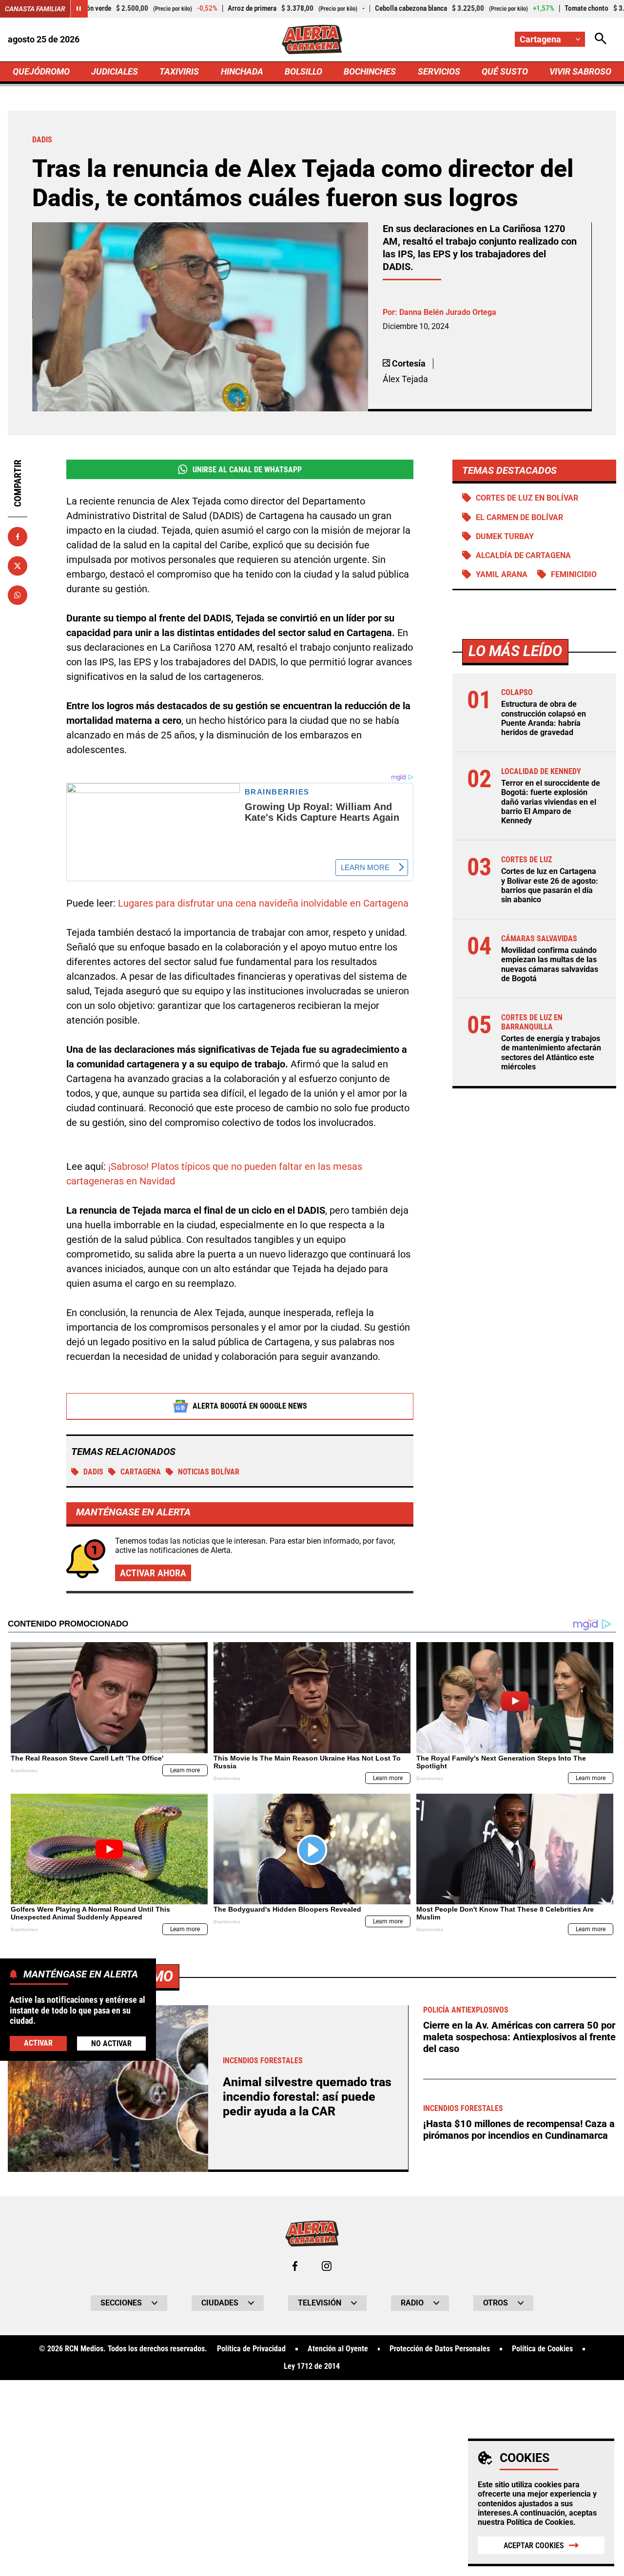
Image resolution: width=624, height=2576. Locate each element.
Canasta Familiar (35, 9)
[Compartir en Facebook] (18, 537)
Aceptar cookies (534, 2546)
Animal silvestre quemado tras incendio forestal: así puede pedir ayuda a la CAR (307, 2097)
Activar (38, 2043)
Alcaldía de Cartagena (523, 555)
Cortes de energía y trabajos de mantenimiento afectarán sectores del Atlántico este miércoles (551, 1053)
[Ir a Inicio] (312, 39)
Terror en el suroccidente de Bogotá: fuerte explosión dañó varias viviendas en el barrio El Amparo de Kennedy (551, 802)
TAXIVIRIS (179, 71)
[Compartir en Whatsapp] (18, 595)
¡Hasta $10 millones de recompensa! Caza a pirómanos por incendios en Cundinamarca (519, 2130)
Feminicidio (574, 574)
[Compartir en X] (18, 566)
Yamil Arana (502, 574)
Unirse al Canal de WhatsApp (247, 470)
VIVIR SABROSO (580, 71)
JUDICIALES (115, 71)
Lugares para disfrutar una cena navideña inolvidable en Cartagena (263, 903)
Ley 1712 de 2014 (312, 2366)
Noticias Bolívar (209, 1472)
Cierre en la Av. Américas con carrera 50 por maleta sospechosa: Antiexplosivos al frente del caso (519, 2037)
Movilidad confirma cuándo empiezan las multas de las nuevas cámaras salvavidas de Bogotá (550, 964)
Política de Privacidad (251, 2349)
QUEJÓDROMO (41, 71)
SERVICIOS (439, 71)
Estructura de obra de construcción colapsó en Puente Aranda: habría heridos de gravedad (544, 718)
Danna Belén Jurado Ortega (448, 312)
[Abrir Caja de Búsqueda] (601, 39)
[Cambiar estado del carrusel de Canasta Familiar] (79, 9)
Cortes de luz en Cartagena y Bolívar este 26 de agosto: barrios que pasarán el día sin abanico (550, 885)
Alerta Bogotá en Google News (250, 1406)
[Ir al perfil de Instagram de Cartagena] (327, 2266)
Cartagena (141, 1472)
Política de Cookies (540, 2522)
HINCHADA (242, 71)
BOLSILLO (303, 71)
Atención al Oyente (338, 2349)
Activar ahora (153, 1573)
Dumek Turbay (505, 536)
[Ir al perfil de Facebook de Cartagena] (295, 2266)
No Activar (111, 2043)
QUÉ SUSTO (505, 71)
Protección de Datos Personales (440, 2349)
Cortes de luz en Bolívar (527, 498)
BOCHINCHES (370, 71)
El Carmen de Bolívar (519, 517)
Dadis (93, 1472)
